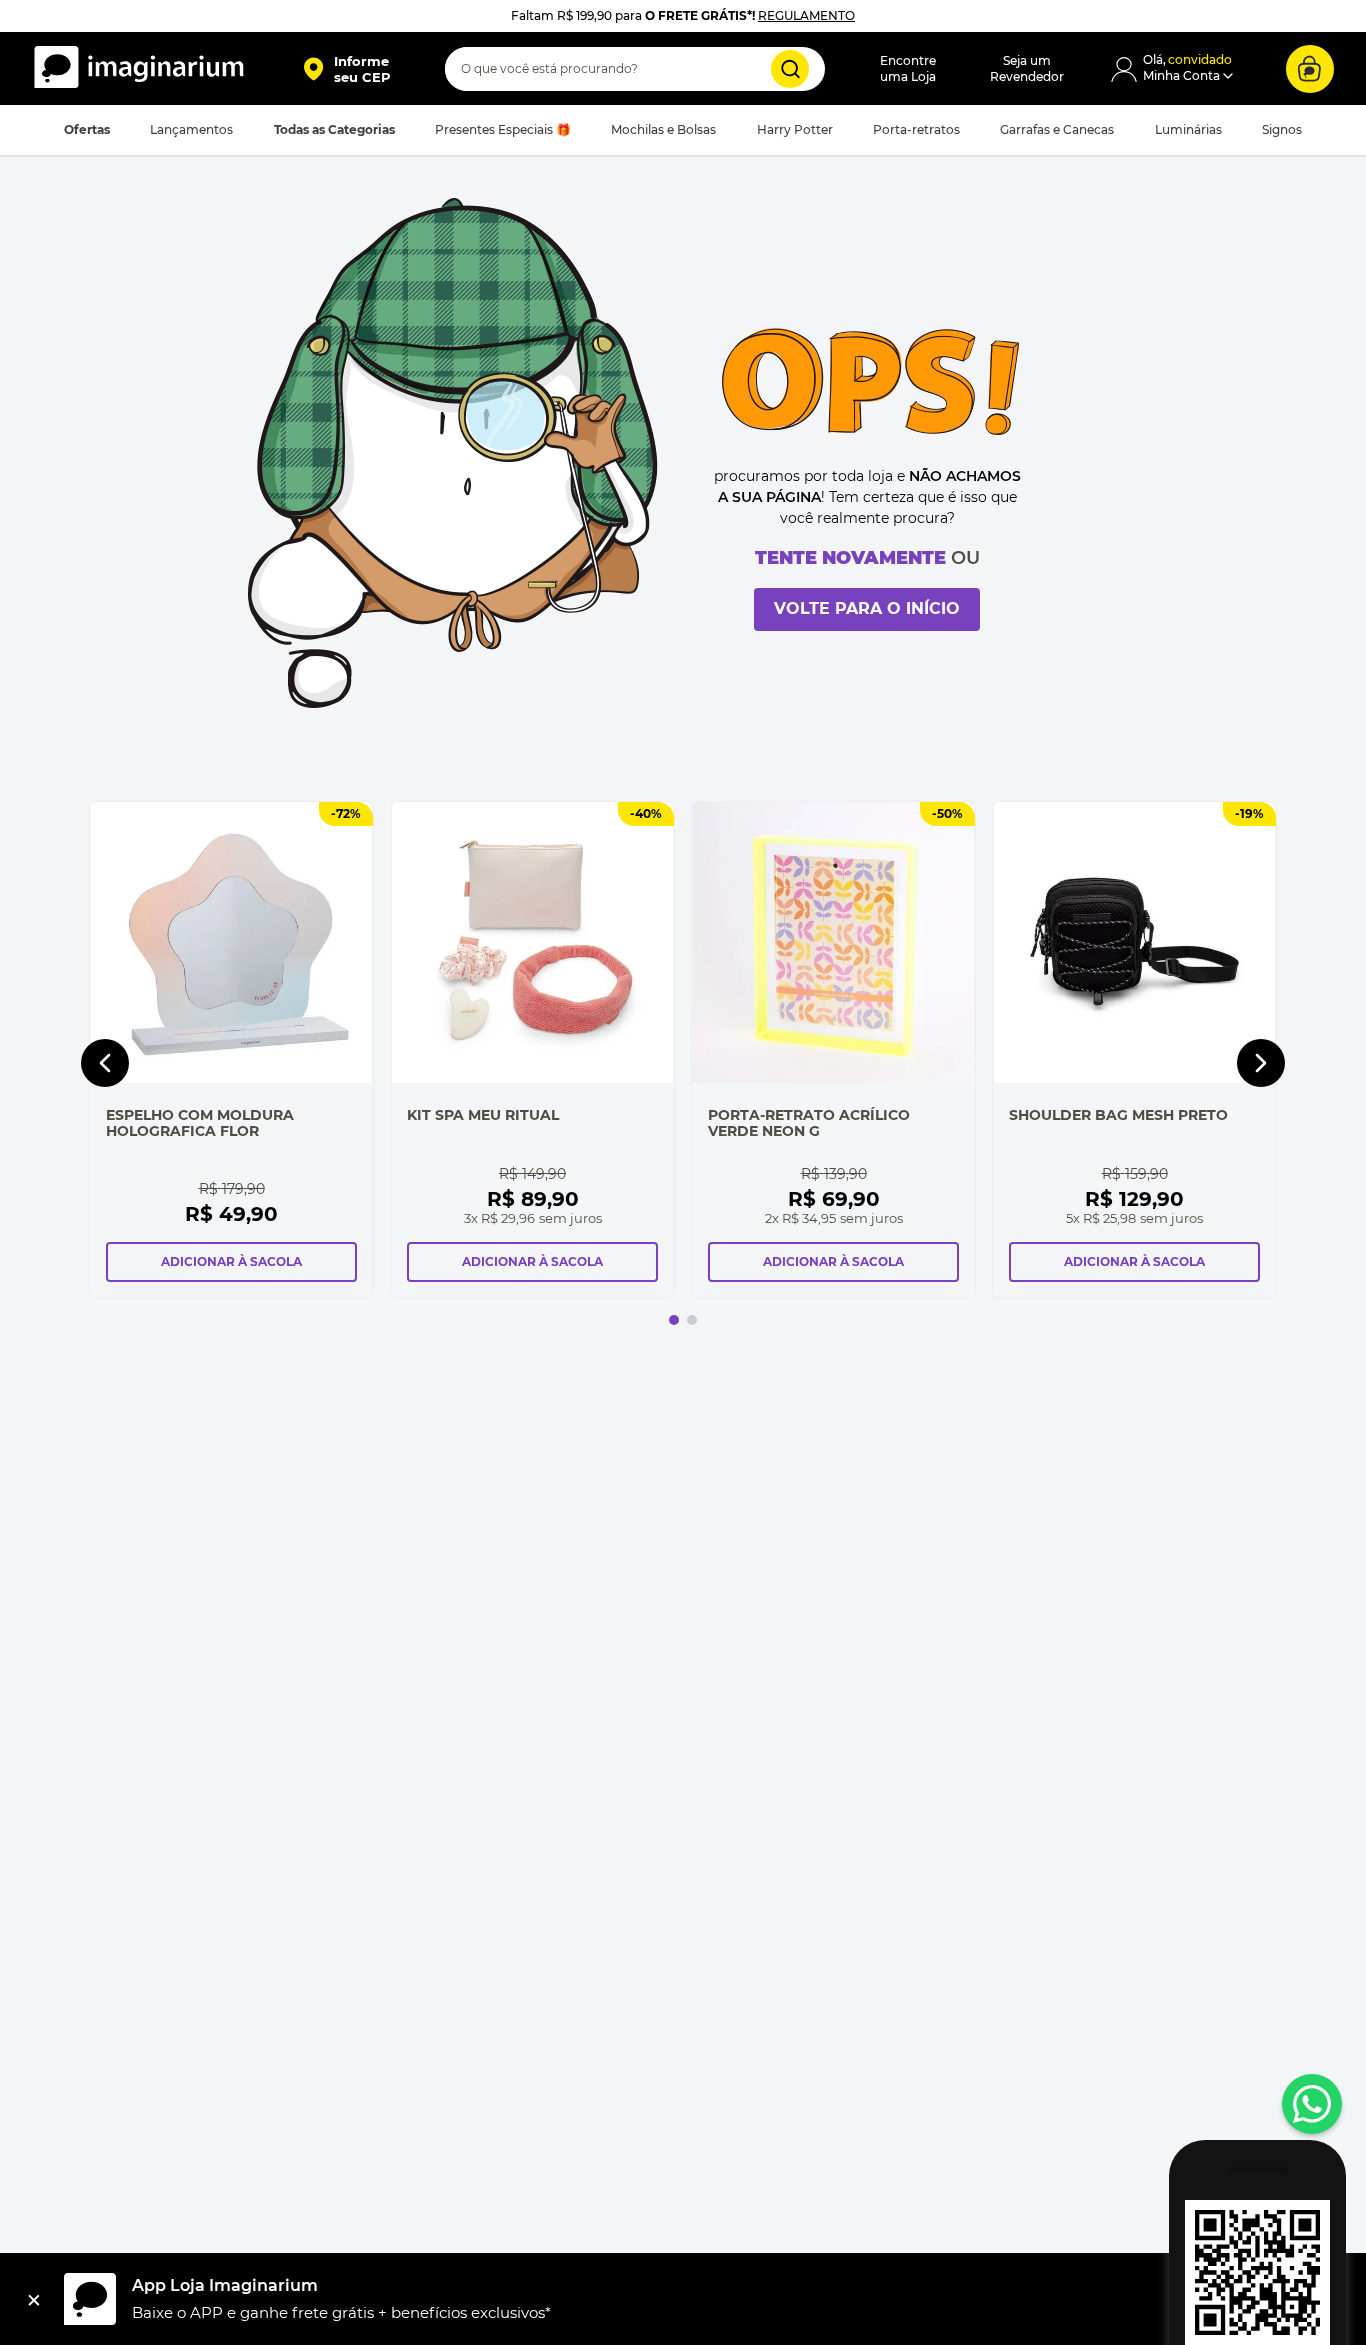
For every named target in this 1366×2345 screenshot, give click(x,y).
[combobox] (635, 69)
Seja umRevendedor (1027, 68)
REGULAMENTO (806, 15)
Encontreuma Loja (908, 68)
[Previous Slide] (105, 1063)
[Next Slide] (1261, 1063)
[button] (346, 69)
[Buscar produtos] (790, 69)
